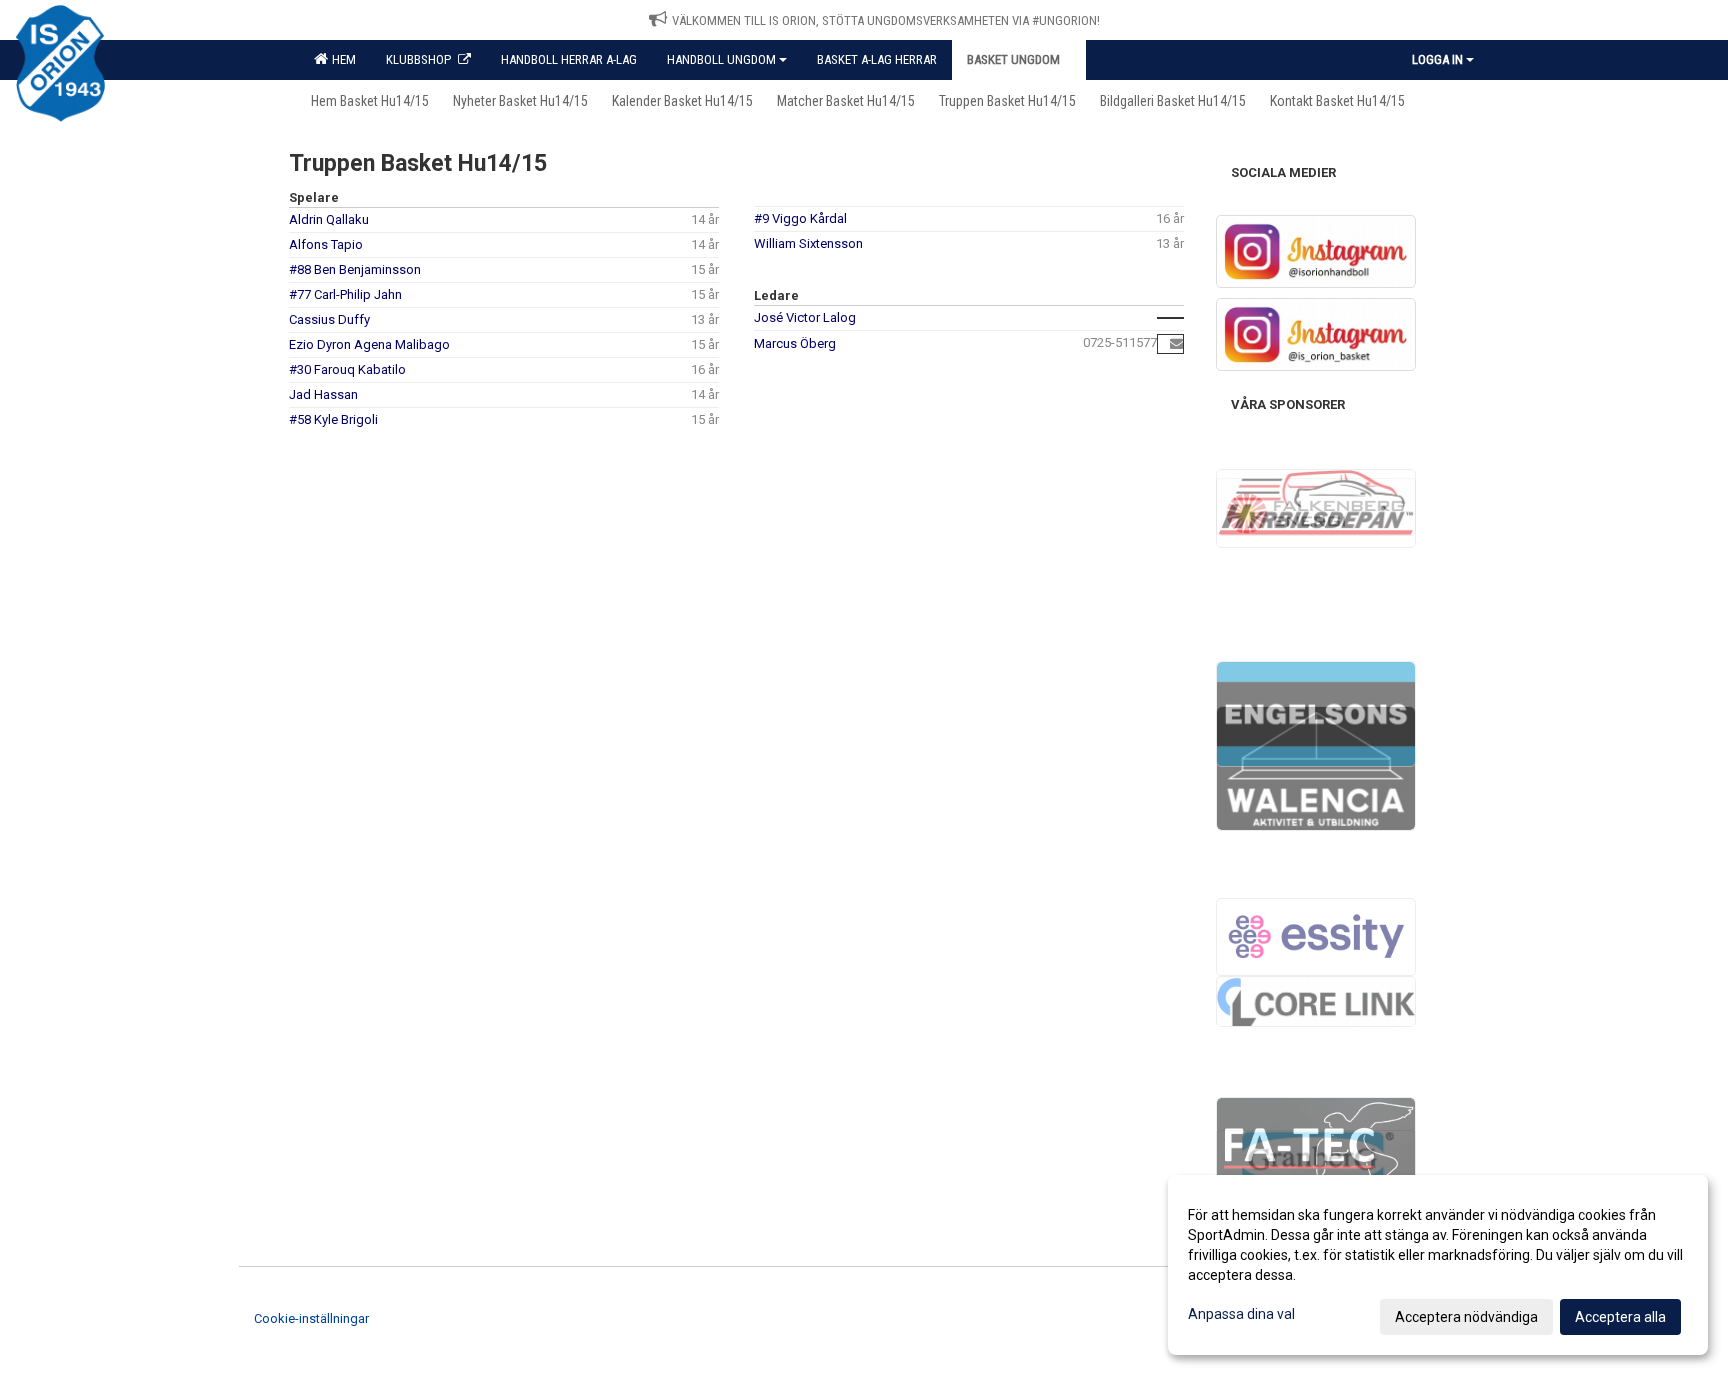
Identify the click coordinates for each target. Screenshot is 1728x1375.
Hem (341, 59)
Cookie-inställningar (311, 1318)
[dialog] (1438, 1265)
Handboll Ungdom (721, 59)
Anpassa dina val (1241, 1314)
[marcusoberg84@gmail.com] (1176, 343)
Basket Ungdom (1013, 59)
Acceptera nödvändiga (1466, 1317)
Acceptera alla (1620, 1317)
